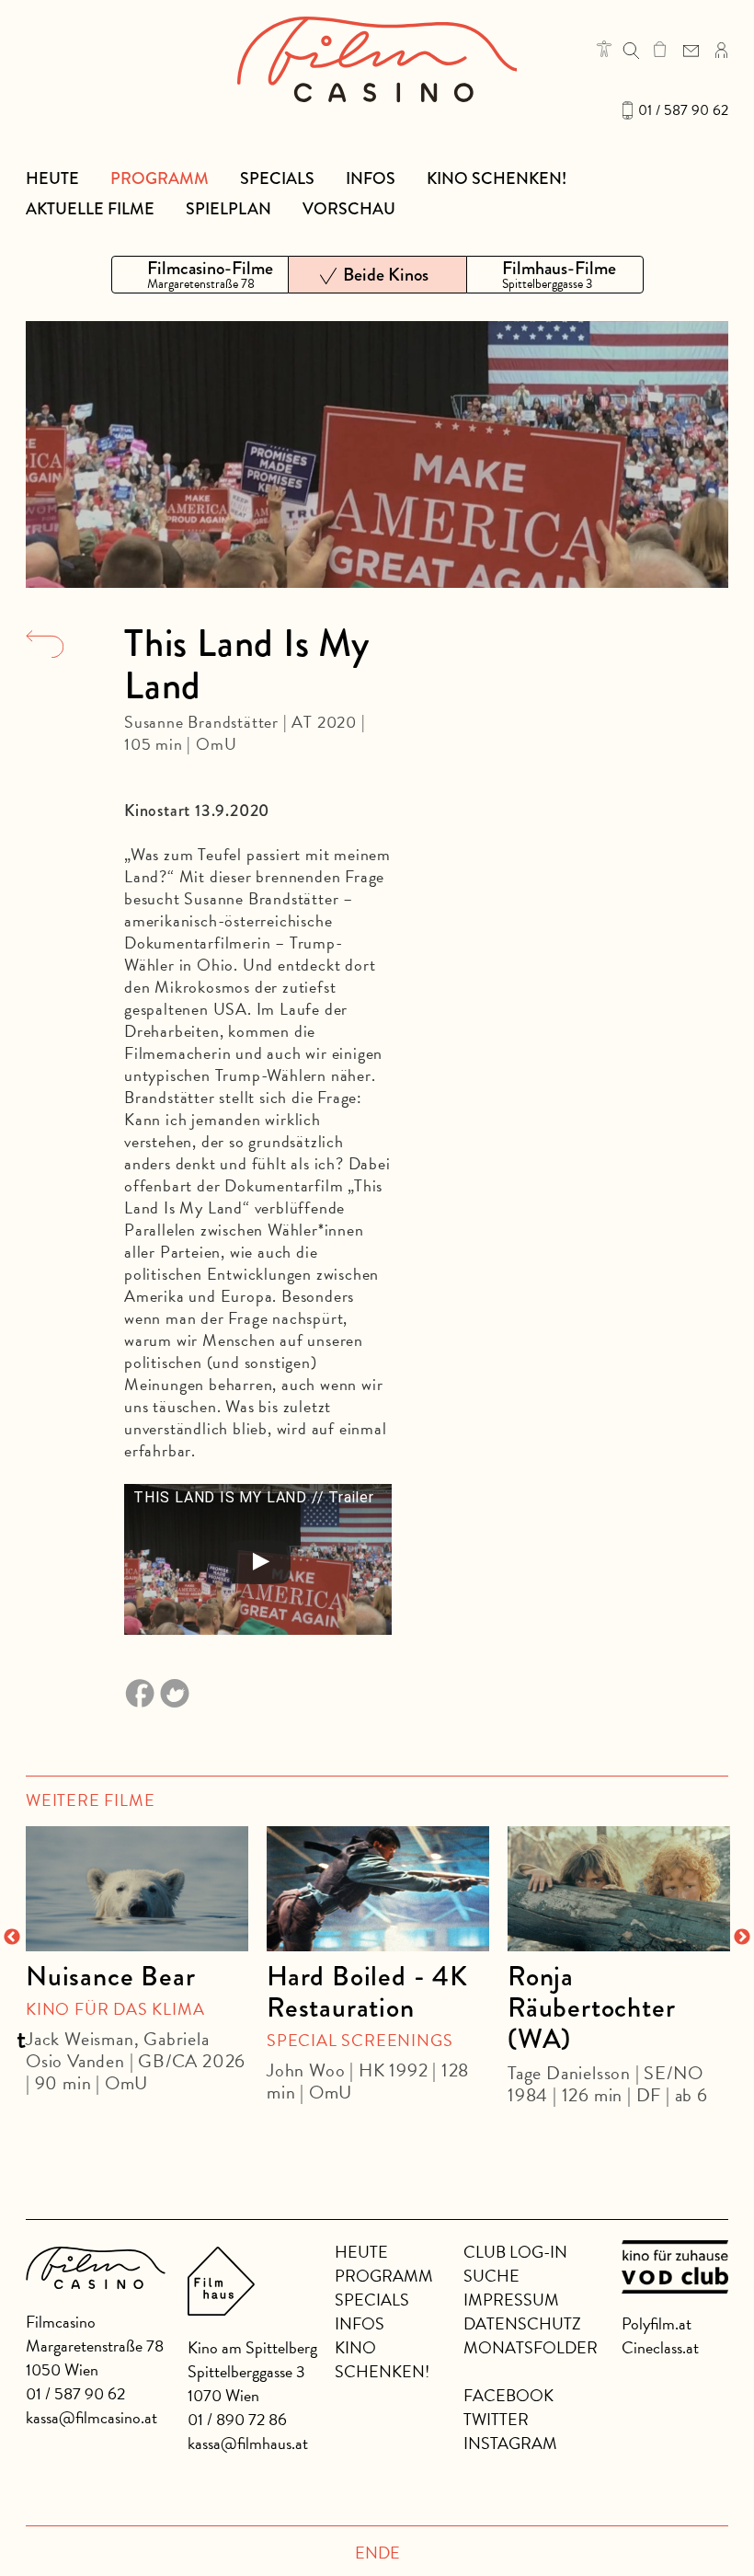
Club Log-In (515, 2252)
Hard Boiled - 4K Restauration (367, 1992)
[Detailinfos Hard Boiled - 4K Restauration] (378, 1889)
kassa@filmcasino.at (91, 2417)
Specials (277, 178)
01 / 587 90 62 (683, 110)
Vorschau (349, 209)
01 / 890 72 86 (237, 2419)
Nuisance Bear (110, 1976)
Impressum (511, 2300)
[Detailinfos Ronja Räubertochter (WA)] (619, 1889)
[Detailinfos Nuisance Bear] (137, 1889)
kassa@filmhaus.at (248, 2443)
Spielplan (228, 209)
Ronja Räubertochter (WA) (591, 2007)
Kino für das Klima (115, 2009)
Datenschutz (522, 2323)
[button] (604, 49)
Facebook (508, 2395)
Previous (12, 1938)
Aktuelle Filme (90, 209)
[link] (660, 49)
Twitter (496, 2419)
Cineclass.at (660, 2347)
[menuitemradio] (200, 275)
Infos (371, 178)
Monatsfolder (531, 2347)
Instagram (510, 2443)
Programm (160, 178)
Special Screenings (360, 2040)
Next (742, 1938)
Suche (491, 2276)
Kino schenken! (497, 178)
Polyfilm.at (657, 2323)
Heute (52, 178)
